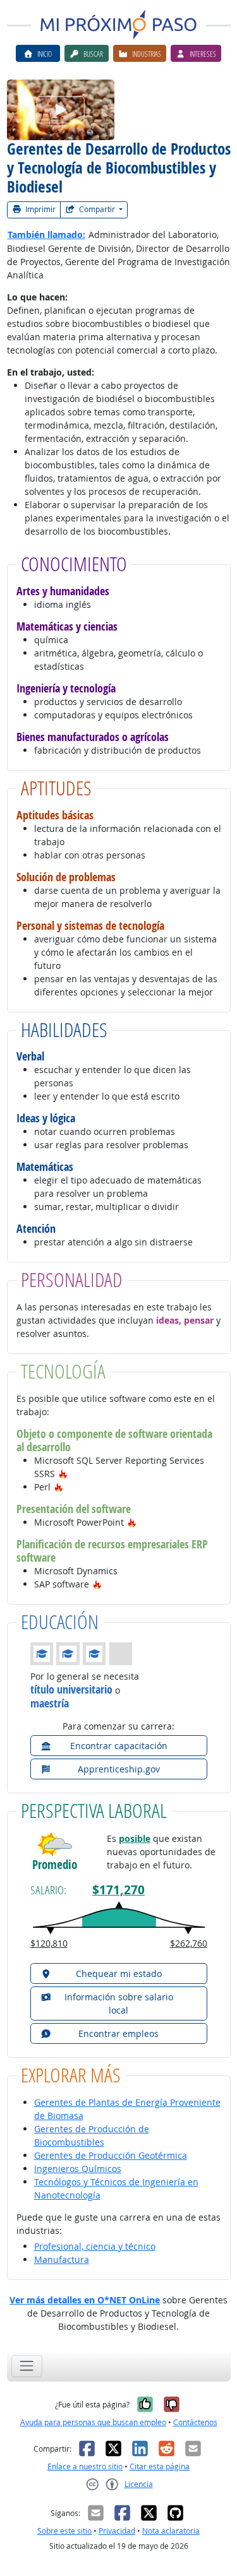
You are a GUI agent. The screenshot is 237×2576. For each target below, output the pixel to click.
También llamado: (46, 234)
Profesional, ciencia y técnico (95, 2246)
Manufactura (62, 2259)
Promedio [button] (55, 1865)
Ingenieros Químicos (78, 2169)
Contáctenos (195, 2422)
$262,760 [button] (189, 1943)
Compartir (97, 209)
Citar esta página (160, 2466)
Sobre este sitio (64, 2531)
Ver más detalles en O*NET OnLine (85, 2300)
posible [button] (135, 1838)
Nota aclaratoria (171, 2531)
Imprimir (39, 209)
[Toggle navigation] (27, 2366)
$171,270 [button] (118, 1890)
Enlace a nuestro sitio (85, 2466)
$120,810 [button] (49, 1943)
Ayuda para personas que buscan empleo (93, 2422)
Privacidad (117, 2531)
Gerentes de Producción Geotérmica (111, 2155)
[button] (63, 1474)
